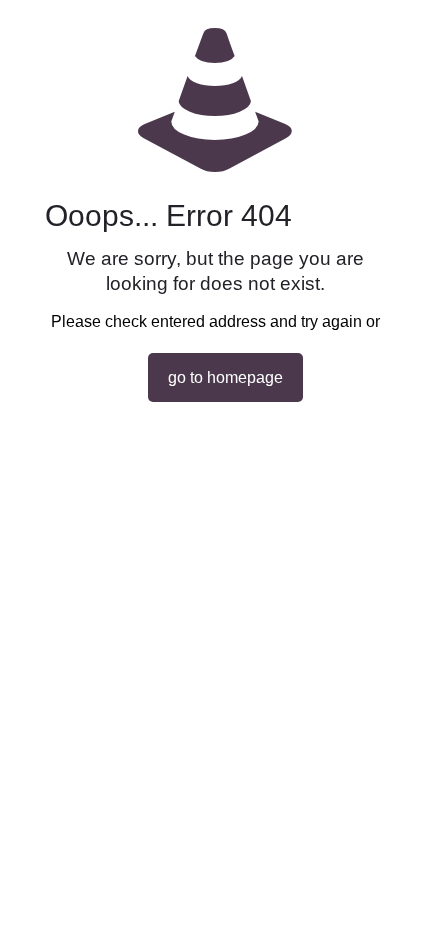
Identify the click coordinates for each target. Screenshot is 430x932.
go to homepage (225, 377)
